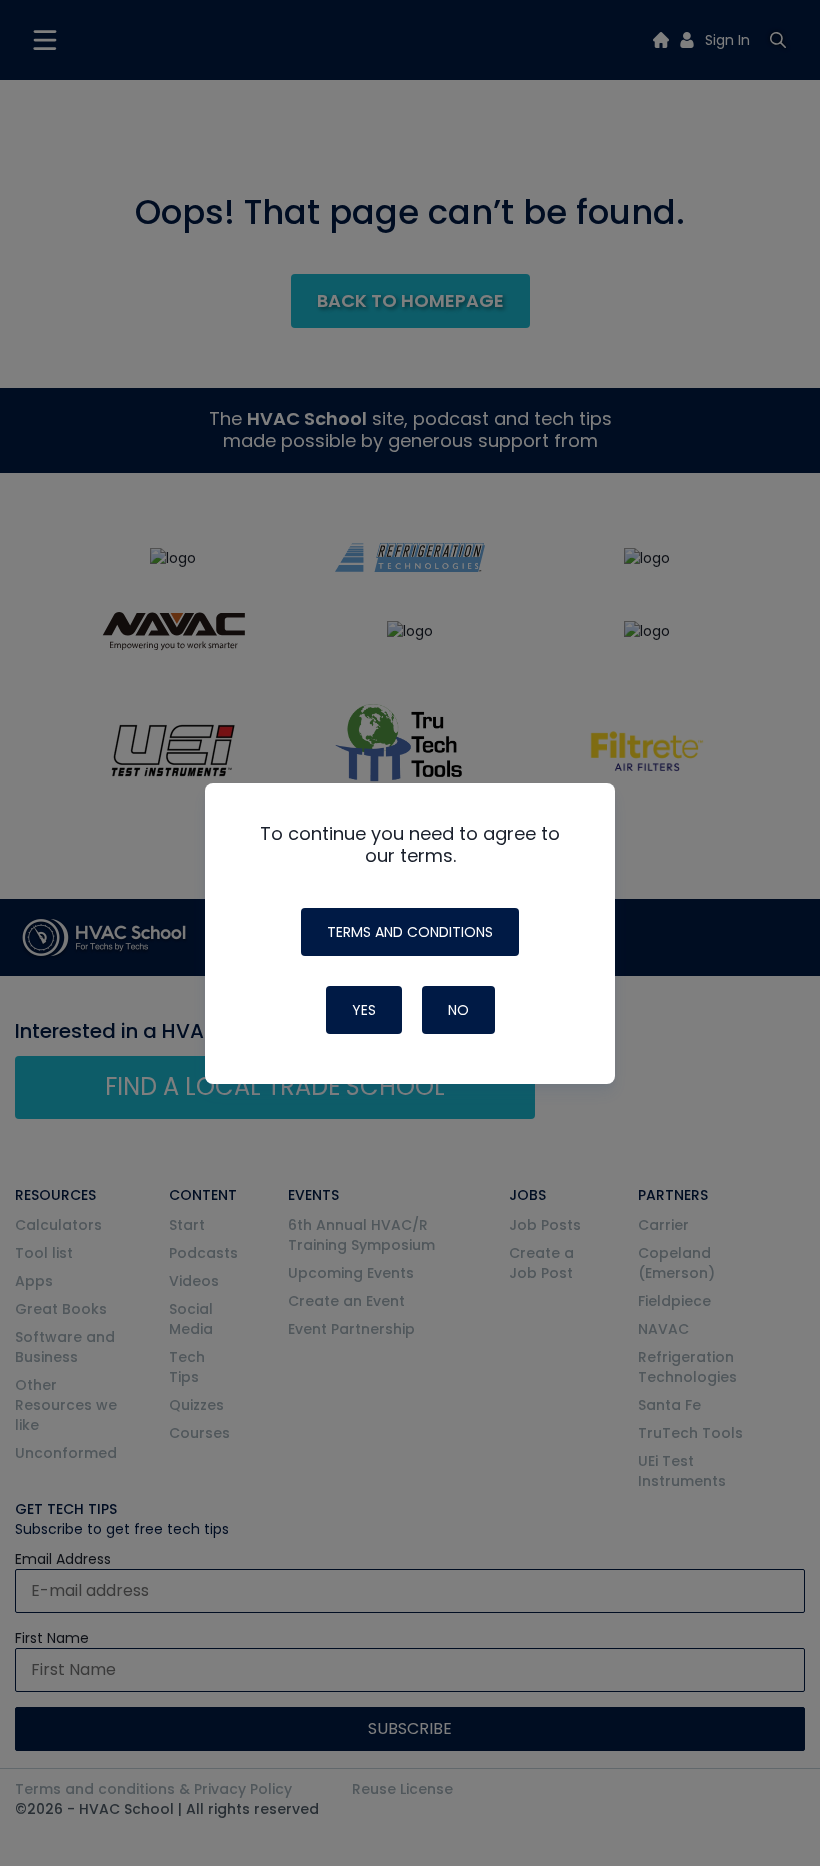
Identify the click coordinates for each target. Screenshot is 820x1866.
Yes (364, 1010)
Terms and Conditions (410, 932)
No (458, 1010)
